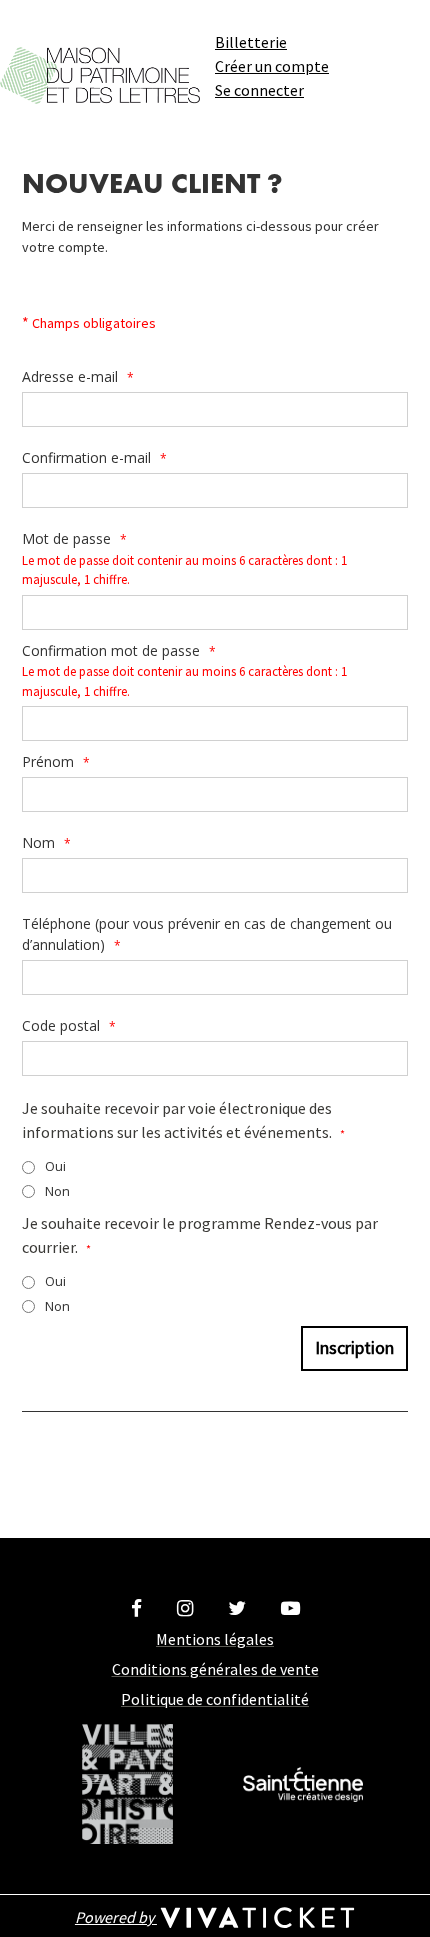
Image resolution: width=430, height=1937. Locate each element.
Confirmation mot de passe (119, 650)
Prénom (56, 761)
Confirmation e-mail (94, 457)
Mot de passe (74, 538)
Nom (46, 842)
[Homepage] (100, 75)
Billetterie (251, 42)
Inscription (354, 1347)
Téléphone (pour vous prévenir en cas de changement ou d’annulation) (207, 934)
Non (57, 1191)
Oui (55, 1166)
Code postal (69, 1025)
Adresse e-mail (78, 376)
